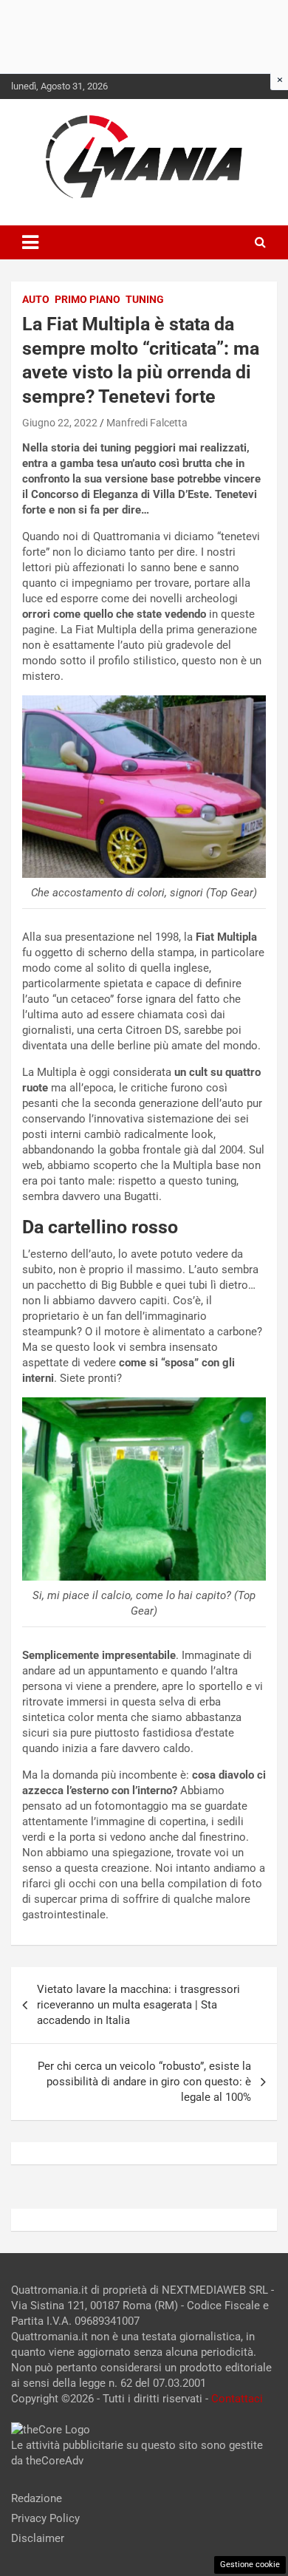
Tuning (145, 299)
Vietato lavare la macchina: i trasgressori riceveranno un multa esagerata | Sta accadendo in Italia (138, 2005)
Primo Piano (88, 299)
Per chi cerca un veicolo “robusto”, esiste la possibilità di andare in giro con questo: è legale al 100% (144, 2082)
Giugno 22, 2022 (60, 423)
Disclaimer (38, 2538)
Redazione (37, 2498)
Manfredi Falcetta (147, 423)
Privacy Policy (45, 2518)
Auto (36, 299)
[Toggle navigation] (30, 242)
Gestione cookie (250, 2565)
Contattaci (237, 2399)
